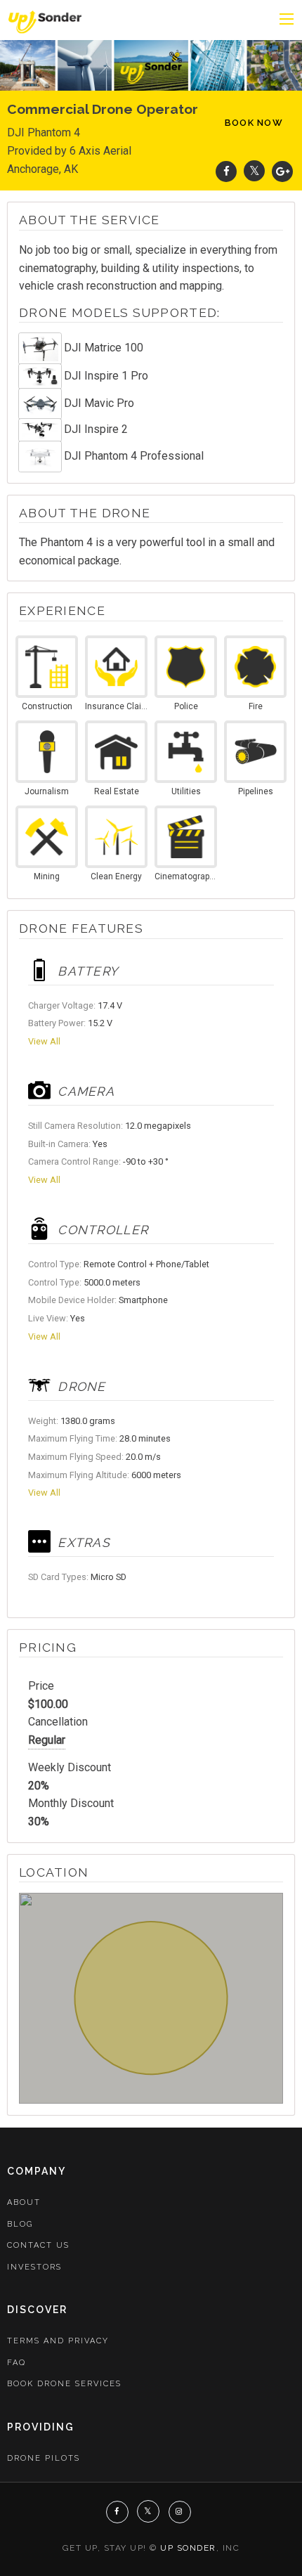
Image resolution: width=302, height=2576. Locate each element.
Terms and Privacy (58, 2341)
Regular (47, 1740)
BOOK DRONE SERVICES (64, 2384)
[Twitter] (254, 171)
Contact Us (38, 2245)
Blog (20, 2224)
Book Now (254, 123)
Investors (34, 2267)
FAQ (17, 2363)
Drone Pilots (44, 2458)
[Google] (282, 171)
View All (44, 1041)
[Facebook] (226, 171)
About (24, 2202)
